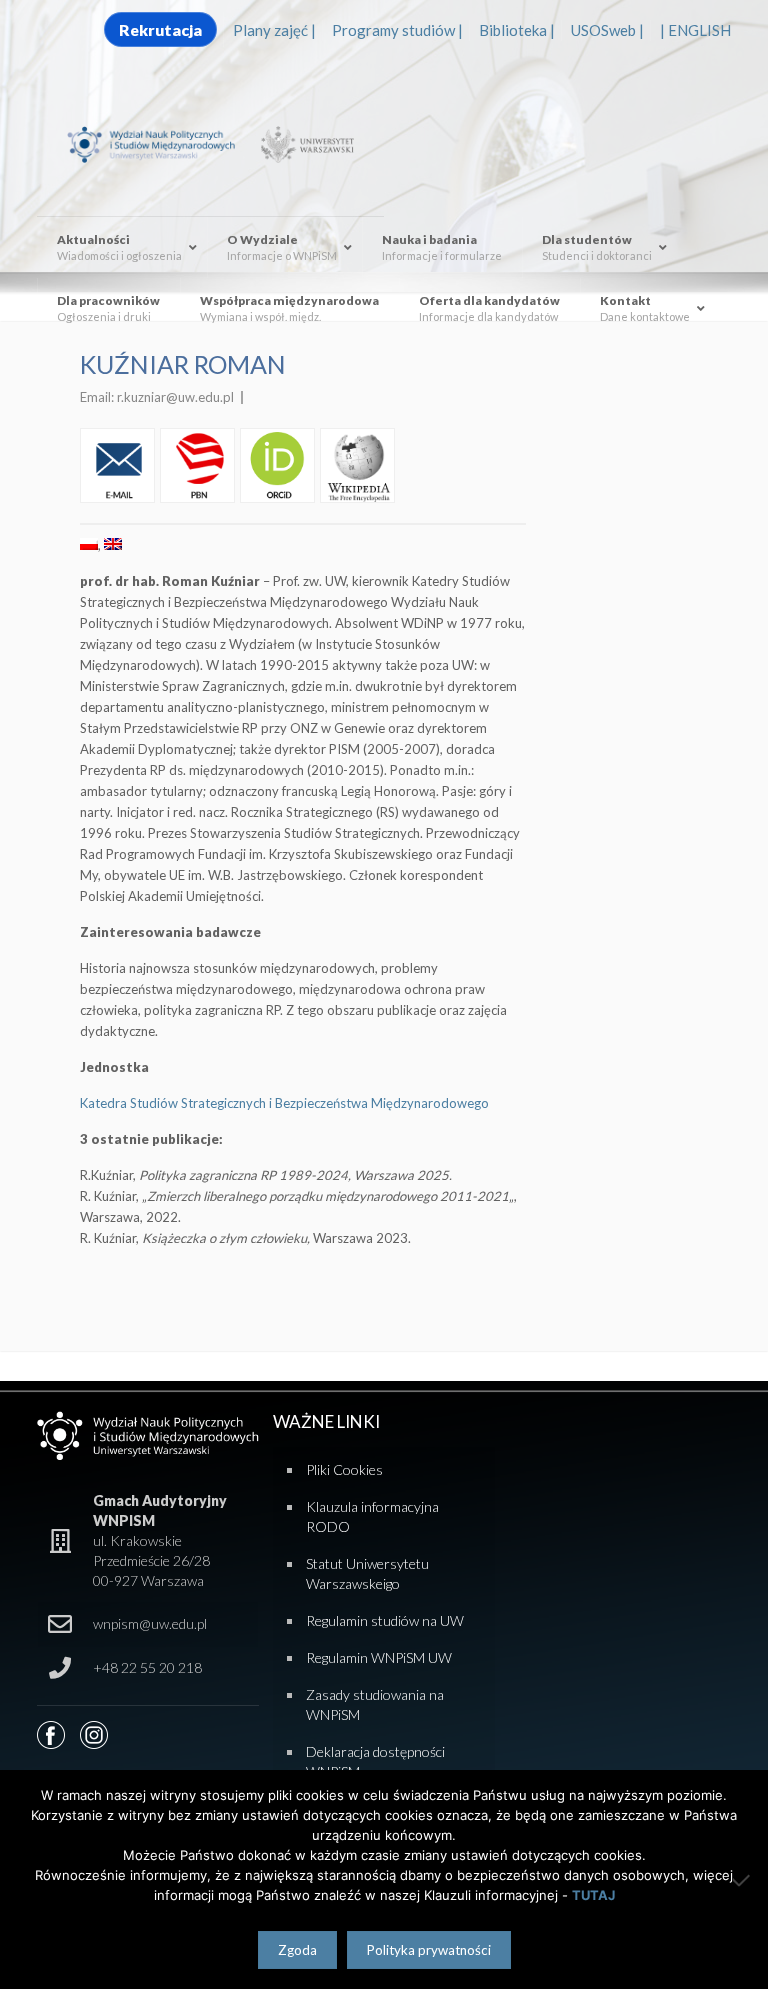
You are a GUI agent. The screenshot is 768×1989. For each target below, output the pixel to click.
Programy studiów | (397, 30)
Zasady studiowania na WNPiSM (375, 1704)
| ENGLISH (695, 30)
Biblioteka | (517, 30)
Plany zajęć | (274, 30)
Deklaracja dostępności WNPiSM (375, 1761)
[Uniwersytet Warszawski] (304, 143)
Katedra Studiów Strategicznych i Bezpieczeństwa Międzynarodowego (284, 1103)
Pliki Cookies (344, 1469)
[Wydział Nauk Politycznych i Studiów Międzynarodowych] (160, 143)
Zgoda (297, 1950)
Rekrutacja (160, 29)
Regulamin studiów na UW (385, 1620)
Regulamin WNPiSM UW (379, 1657)
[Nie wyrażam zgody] (743, 1880)
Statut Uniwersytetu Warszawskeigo (367, 1573)
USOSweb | (607, 30)
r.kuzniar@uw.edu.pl (175, 397)
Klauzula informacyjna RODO (372, 1516)
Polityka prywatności (429, 1950)
